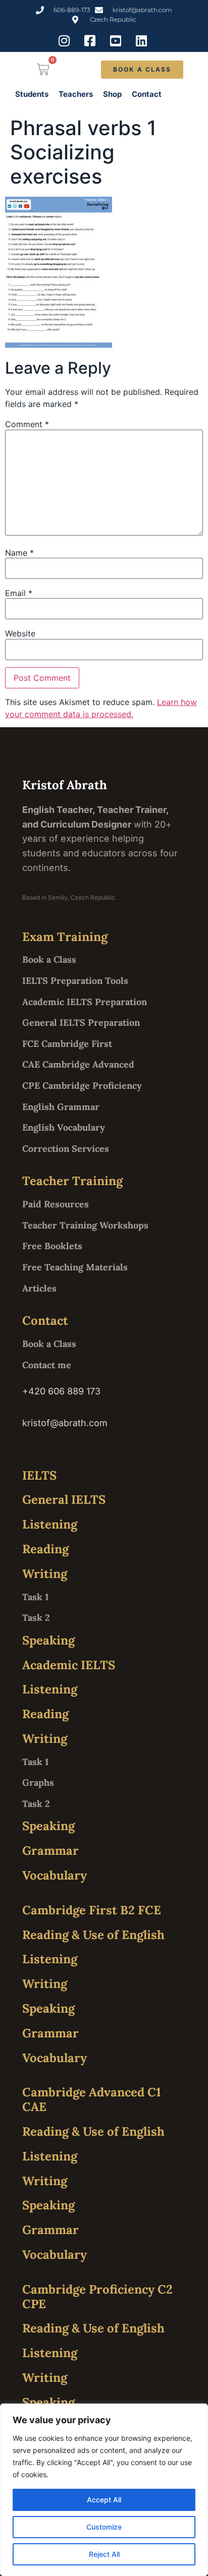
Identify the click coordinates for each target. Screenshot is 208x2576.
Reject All (104, 2554)
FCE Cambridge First (67, 1044)
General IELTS (64, 1500)
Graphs (38, 1782)
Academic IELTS (69, 1665)
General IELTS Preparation (81, 1022)
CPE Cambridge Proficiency (82, 1086)
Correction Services (66, 1149)
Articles (39, 1288)
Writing (45, 1574)
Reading (45, 1549)
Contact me (47, 1365)
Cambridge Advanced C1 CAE (92, 2099)
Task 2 (36, 1618)
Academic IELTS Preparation (85, 1002)
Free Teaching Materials (75, 1267)
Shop (112, 94)
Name (19, 553)
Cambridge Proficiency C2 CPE (97, 2297)
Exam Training (65, 937)
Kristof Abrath (65, 785)
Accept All (104, 2500)
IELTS (39, 1475)
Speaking (48, 1640)
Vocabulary (55, 1875)
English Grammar (61, 1107)
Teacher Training (72, 1181)
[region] (104, 2490)
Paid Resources (56, 1204)
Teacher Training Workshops (85, 1225)
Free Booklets (52, 1246)
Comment (27, 424)
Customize (104, 2527)
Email (19, 593)
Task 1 (35, 1597)
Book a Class (49, 959)
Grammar (50, 1851)
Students (32, 94)
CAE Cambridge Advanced (78, 1064)
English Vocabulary (64, 1127)
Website (20, 633)
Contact (147, 94)
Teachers (76, 94)
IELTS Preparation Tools (75, 981)
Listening (50, 1524)
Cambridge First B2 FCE (92, 1910)
